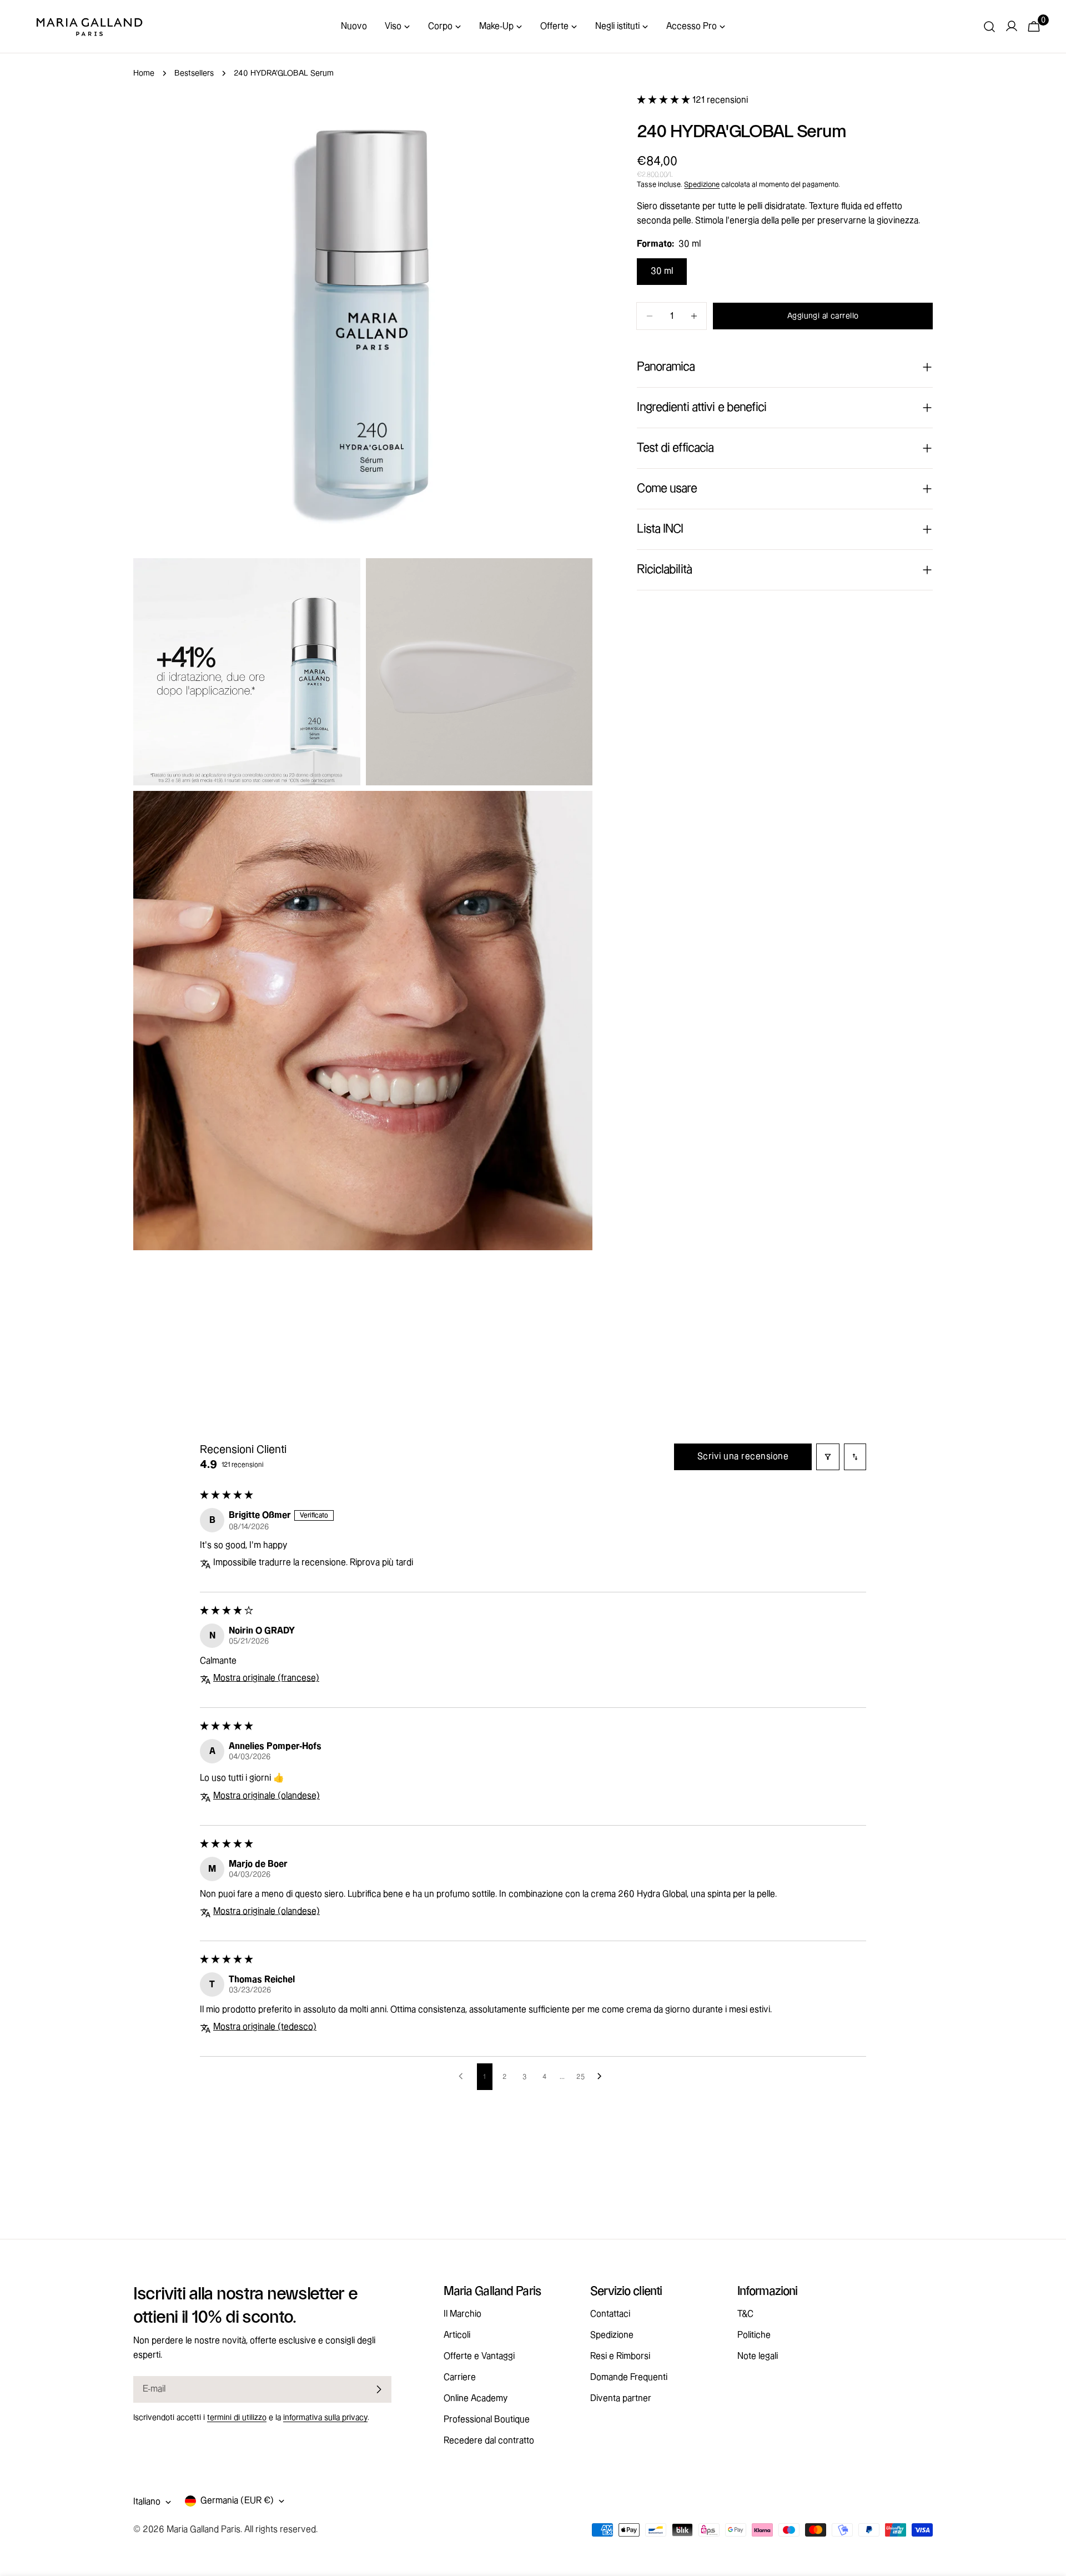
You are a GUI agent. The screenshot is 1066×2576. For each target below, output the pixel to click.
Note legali (758, 2356)
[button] (665, 100)
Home (144, 73)
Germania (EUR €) (237, 2501)
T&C (745, 2314)
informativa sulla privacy (325, 2418)
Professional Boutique (487, 2420)
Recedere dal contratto (489, 2441)
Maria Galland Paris (203, 2530)
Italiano (147, 2502)
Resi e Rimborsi (620, 2356)
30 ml (662, 271)
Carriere (460, 2377)
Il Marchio (462, 2314)
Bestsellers (194, 73)
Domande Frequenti (629, 2377)
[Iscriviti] (379, 2389)
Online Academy (476, 2399)
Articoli (457, 2335)
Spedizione (702, 184)
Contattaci (610, 2314)
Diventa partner (621, 2399)
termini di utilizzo (237, 2418)
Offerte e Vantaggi (479, 2356)
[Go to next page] (602, 2077)
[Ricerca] (989, 27)
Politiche (754, 2335)
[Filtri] (828, 1457)
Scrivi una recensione (743, 1457)
